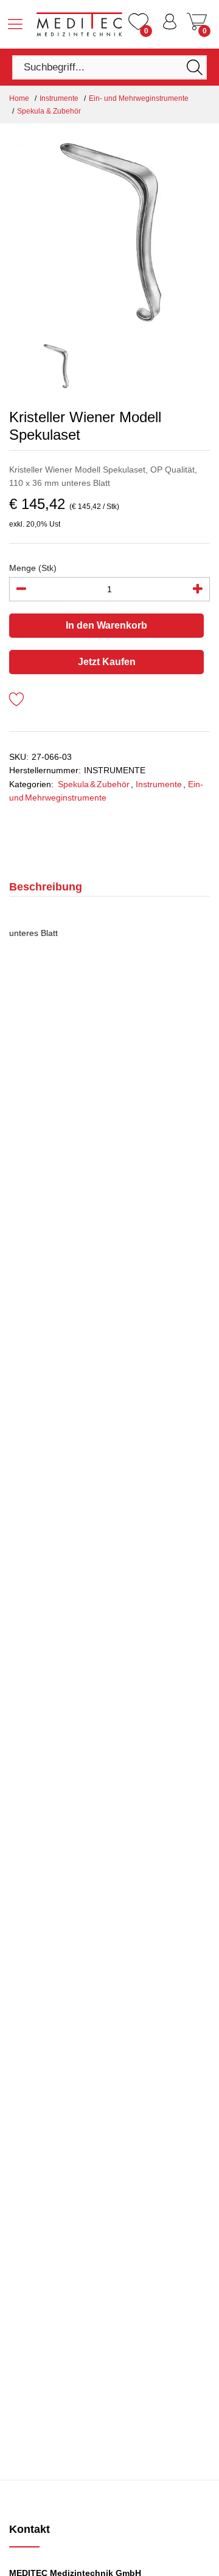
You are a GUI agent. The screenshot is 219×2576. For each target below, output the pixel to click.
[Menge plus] (198, 589)
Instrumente (59, 98)
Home (19, 98)
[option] (109, 233)
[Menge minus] (21, 589)
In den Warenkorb (106, 625)
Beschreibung (46, 887)
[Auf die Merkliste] (17, 701)
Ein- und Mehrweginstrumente (139, 98)
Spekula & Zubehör (49, 111)
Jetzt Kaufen (107, 662)
